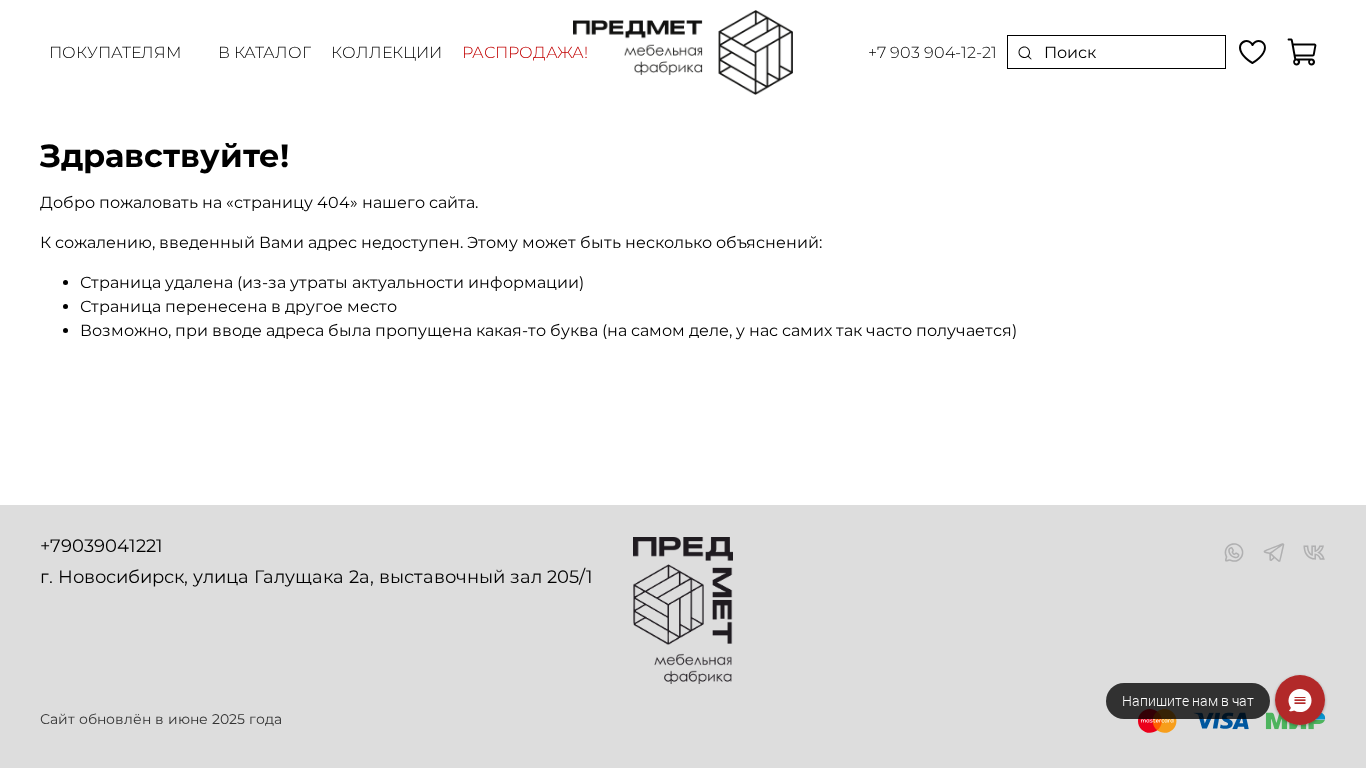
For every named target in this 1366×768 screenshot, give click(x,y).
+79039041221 (101, 546)
